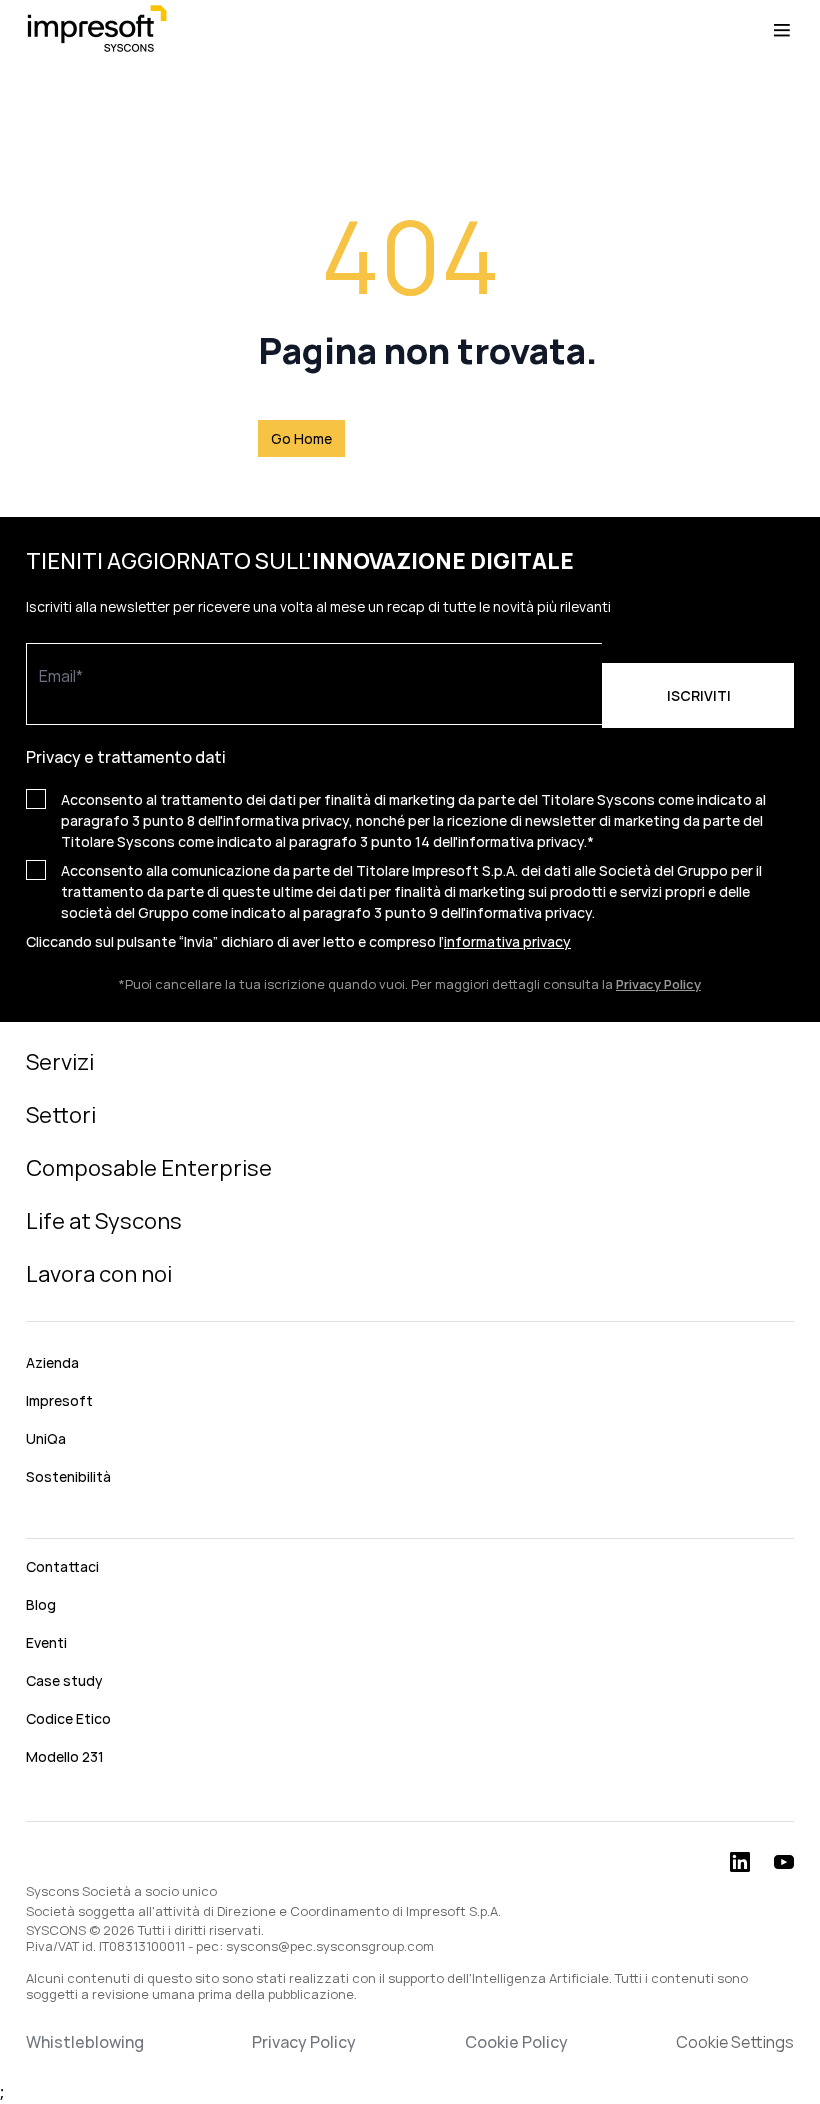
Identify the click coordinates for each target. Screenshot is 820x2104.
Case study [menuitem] (64, 1680)
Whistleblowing (85, 2042)
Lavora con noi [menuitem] (99, 1274)
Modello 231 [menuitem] (65, 1756)
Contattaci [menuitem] (62, 1566)
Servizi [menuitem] (60, 1062)
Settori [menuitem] (61, 1115)
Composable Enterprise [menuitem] (149, 1168)
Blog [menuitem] (41, 1604)
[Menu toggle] (782, 30)
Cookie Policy (516, 2042)
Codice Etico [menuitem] (68, 1718)
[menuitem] (410, 1521)
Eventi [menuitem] (46, 1642)
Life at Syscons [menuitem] (104, 1221)
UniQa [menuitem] (46, 1438)
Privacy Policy (304, 2042)
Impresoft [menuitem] (59, 1400)
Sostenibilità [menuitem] (68, 1476)
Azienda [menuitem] (52, 1362)
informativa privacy (507, 941)
